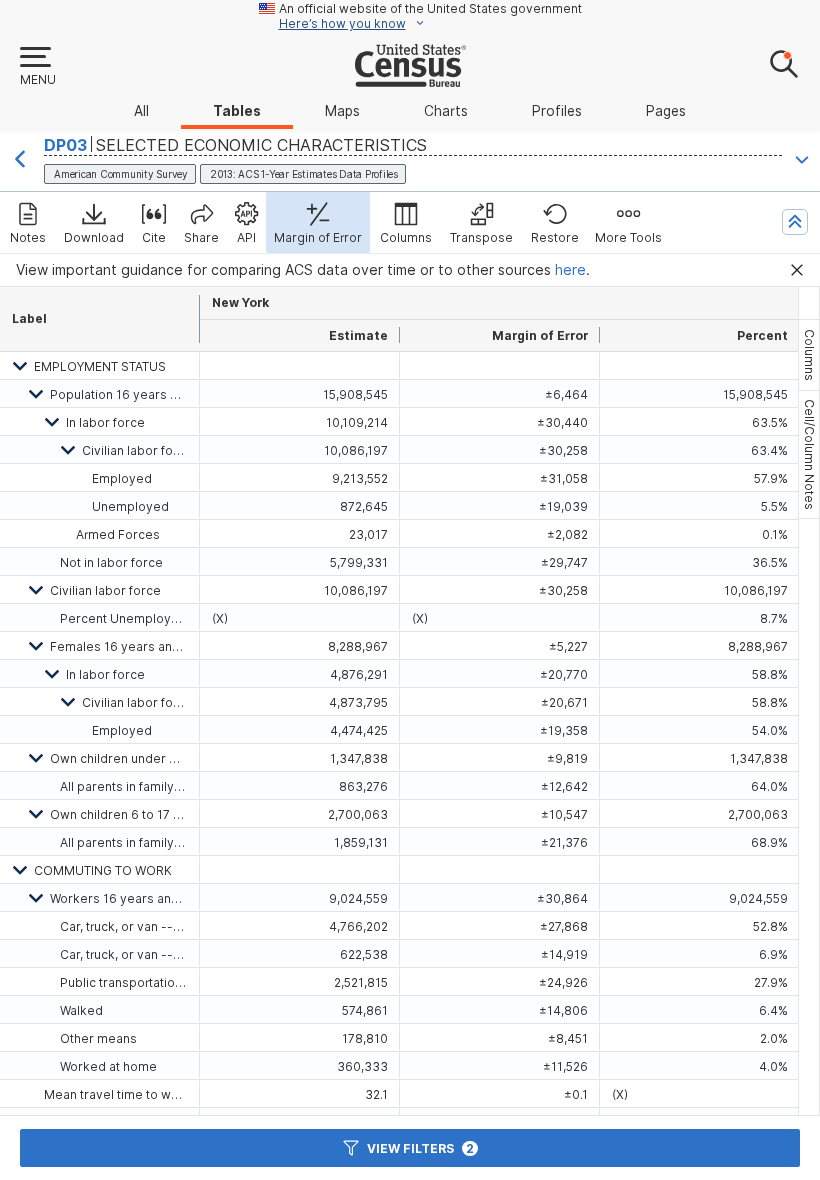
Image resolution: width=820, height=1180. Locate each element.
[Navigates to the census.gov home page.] (410, 79)
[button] (37, 67)
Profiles (557, 111)
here (570, 270)
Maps (342, 111)
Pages (666, 111)
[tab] (809, 355)
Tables (237, 111)
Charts (446, 111)
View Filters (420, 1148)
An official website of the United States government (430, 8)
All (141, 111)
